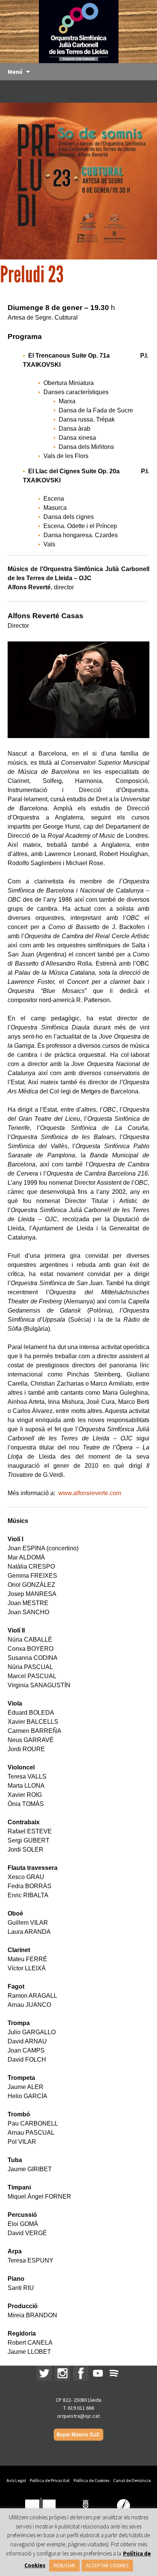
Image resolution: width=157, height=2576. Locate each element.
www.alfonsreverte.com (90, 1493)
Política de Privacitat (50, 2480)
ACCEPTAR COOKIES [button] (107, 2566)
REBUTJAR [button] (64, 2566)
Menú (15, 72)
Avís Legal (16, 2480)
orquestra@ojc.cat (78, 2416)
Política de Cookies (91, 2480)
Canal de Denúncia (132, 2480)
